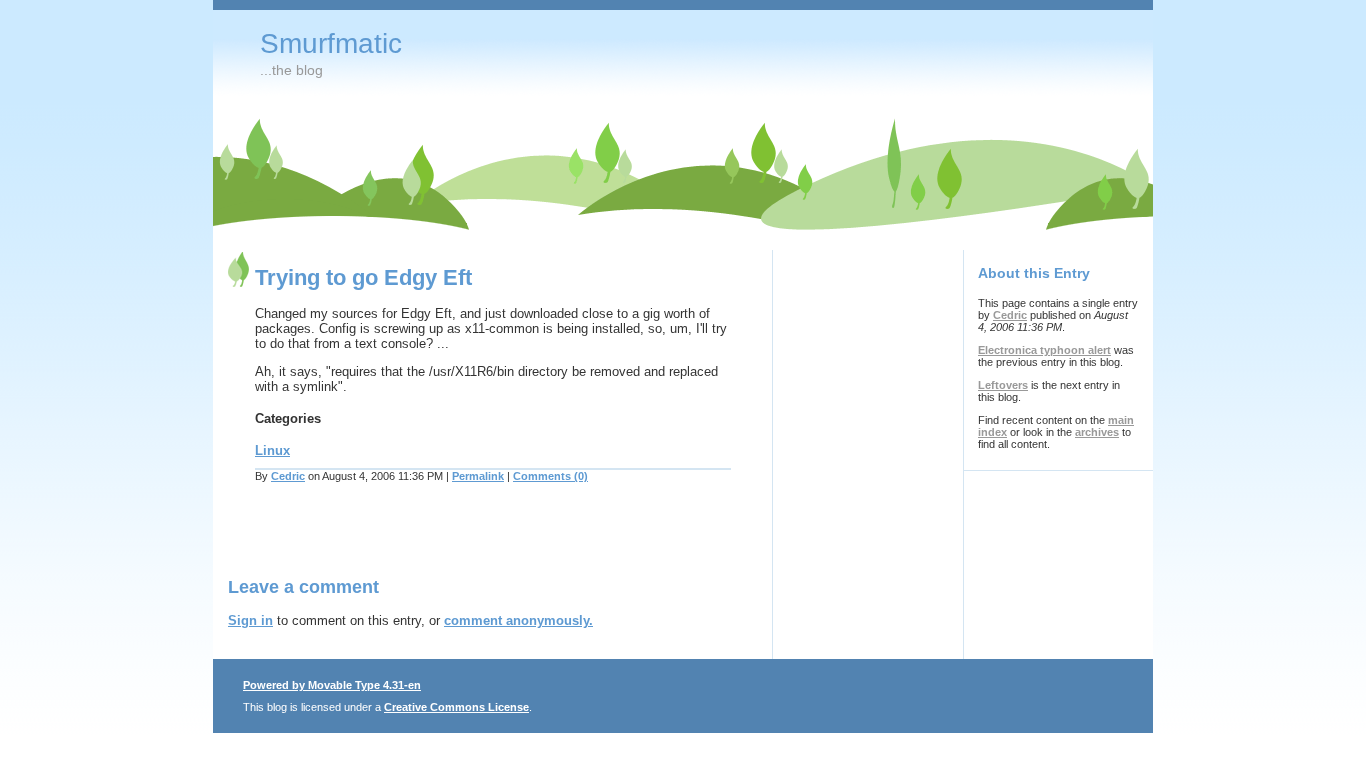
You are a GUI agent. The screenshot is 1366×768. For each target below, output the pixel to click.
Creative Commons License (456, 707)
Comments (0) (550, 476)
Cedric (288, 476)
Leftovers (1003, 385)
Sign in (250, 620)
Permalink (478, 476)
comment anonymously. (518, 620)
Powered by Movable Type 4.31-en (332, 685)
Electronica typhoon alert (1044, 350)
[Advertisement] (462, 542)
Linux (272, 450)
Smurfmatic (331, 43)
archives (1097, 432)
